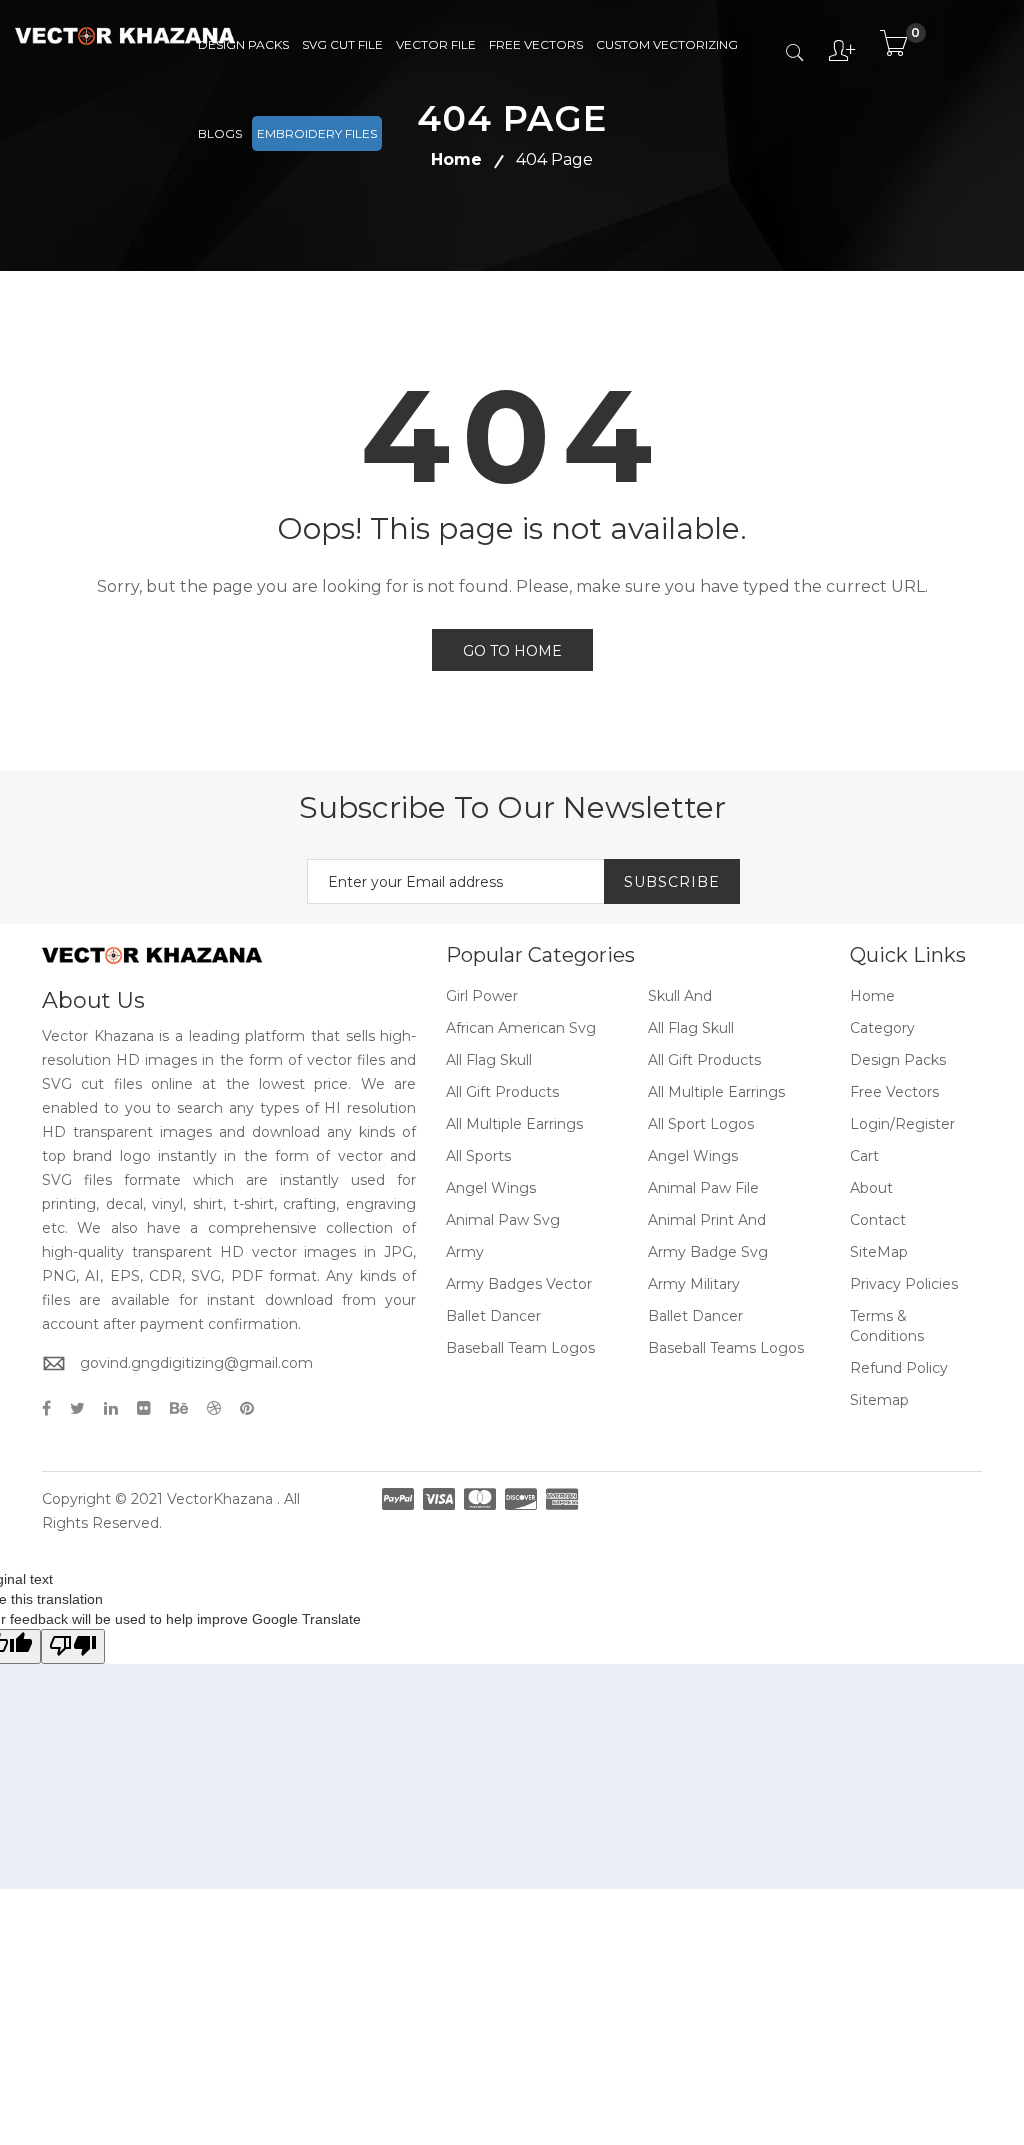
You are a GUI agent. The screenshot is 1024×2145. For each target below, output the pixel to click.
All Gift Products (704, 1060)
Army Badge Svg (708, 1252)
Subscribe (672, 882)
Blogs (220, 133)
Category (882, 1028)
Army (465, 1252)
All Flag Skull (691, 1028)
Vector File (436, 44)
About (871, 1188)
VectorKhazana (220, 1499)
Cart (864, 1156)
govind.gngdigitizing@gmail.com (196, 1363)
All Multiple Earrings (716, 1092)
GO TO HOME (512, 651)
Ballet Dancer (493, 1316)
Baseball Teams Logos (726, 1348)
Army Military (694, 1284)
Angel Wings (693, 1156)
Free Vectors (536, 44)
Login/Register (902, 1124)
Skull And (680, 996)
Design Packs (243, 44)
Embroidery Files (317, 133)
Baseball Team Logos (520, 1348)
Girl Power (482, 996)
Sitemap (879, 1400)
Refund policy (899, 1368)
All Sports (478, 1156)
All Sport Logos (701, 1124)
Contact (878, 1220)
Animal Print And (707, 1220)
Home (872, 996)
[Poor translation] (73, 1646)
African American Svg (521, 1028)
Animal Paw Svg (503, 1220)
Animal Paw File (703, 1188)
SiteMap (879, 1252)
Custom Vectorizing (667, 44)
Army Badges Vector (519, 1284)
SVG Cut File (342, 44)
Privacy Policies (904, 1284)
